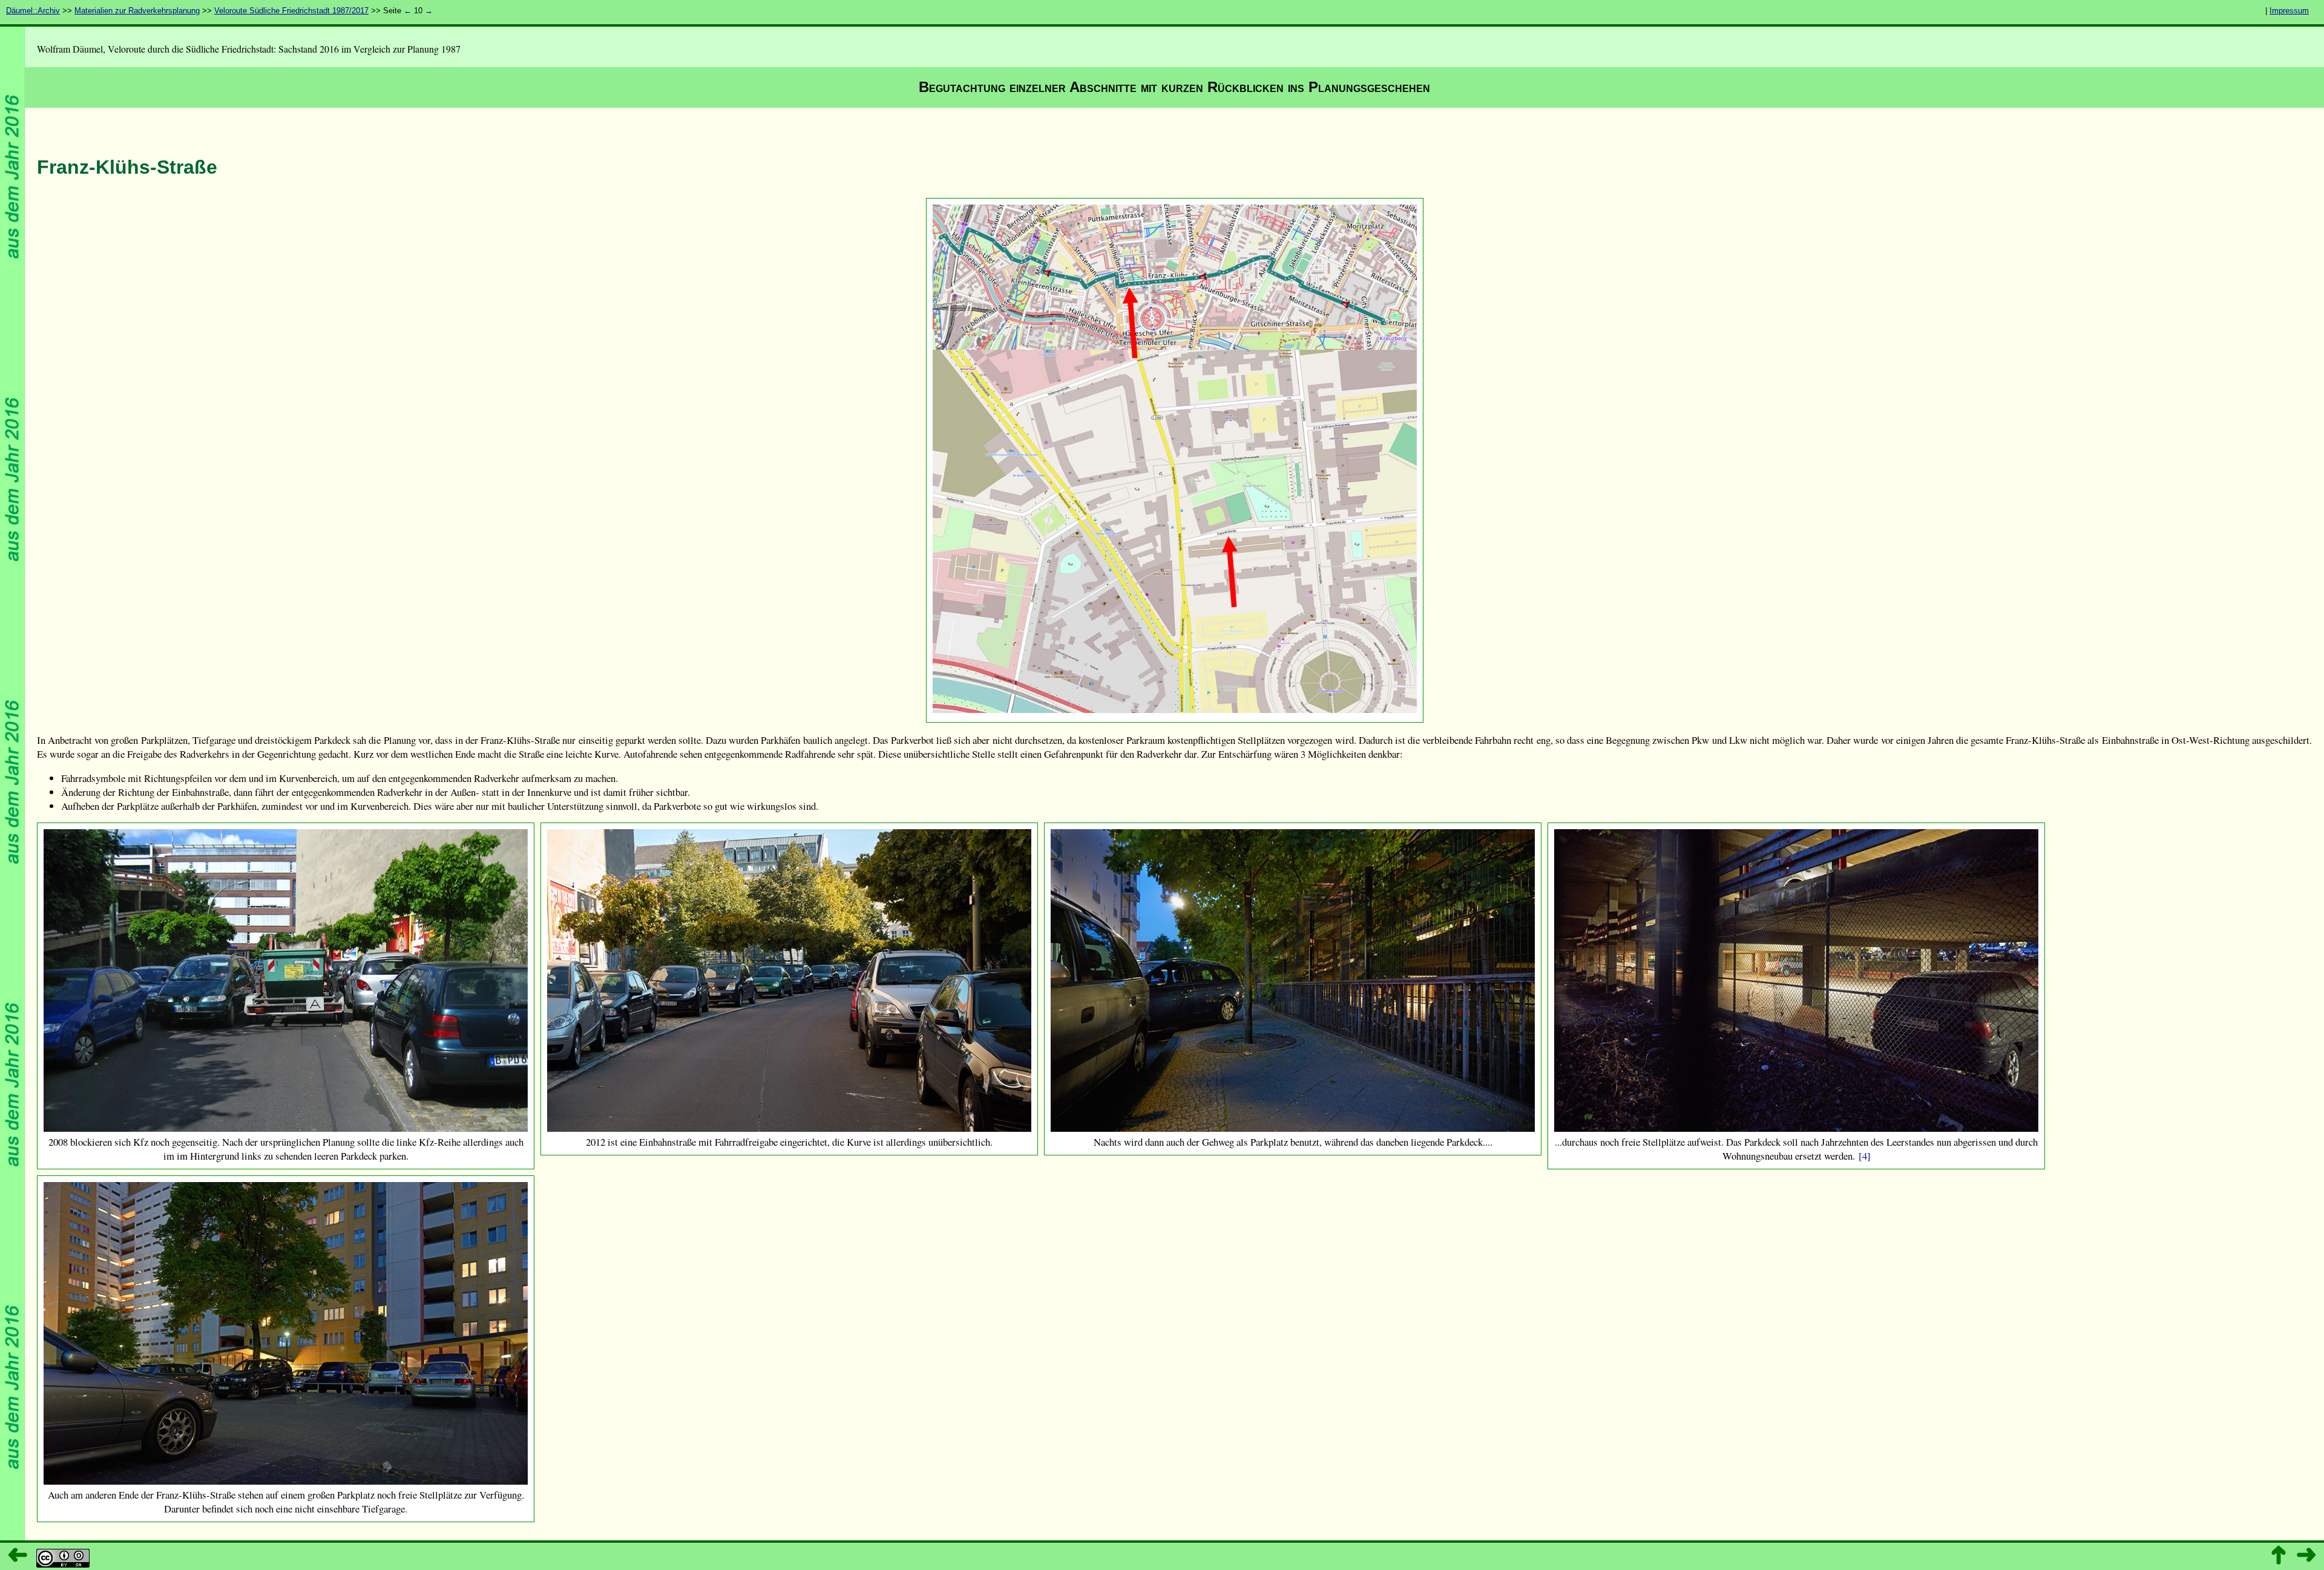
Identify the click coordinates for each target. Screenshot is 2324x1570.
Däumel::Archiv (33, 11)
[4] (1865, 1156)
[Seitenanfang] (2279, 1555)
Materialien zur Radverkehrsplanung (137, 11)
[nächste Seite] (2306, 1555)
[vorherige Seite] (18, 1555)
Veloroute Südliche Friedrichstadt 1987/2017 (291, 11)
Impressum (2289, 11)
